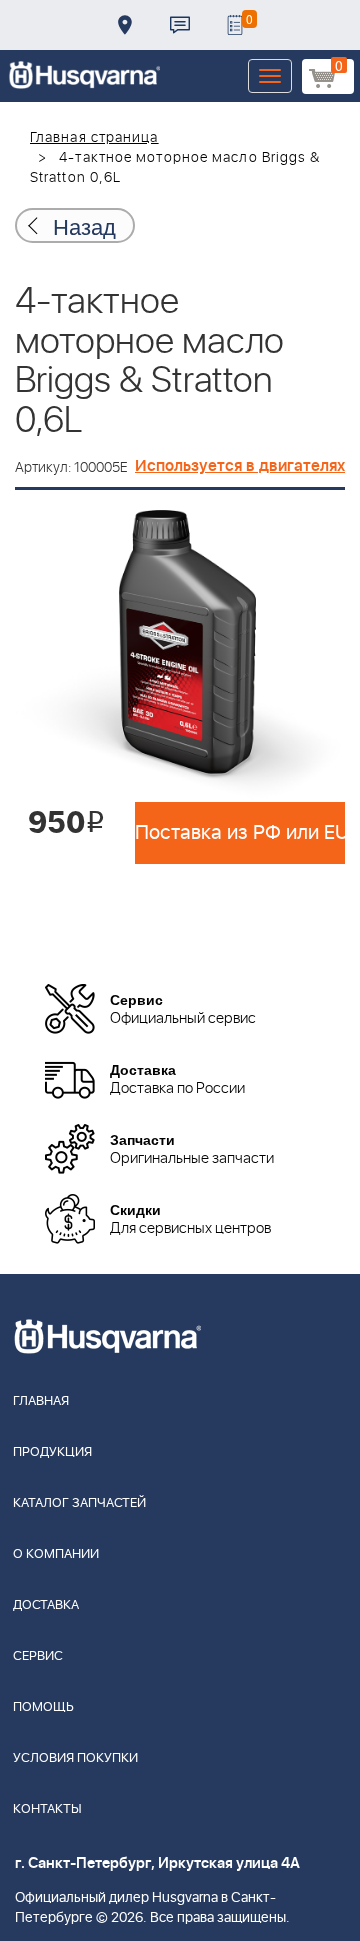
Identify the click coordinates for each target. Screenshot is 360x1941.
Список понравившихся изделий (235, 25)
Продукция (52, 1452)
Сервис (38, 1656)
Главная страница (94, 138)
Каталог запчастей (79, 1503)
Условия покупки (75, 1758)
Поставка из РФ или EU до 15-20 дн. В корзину (240, 833)
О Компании (56, 1554)
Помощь (43, 1707)
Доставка (125, 25)
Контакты (180, 25)
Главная (41, 1401)
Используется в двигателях (240, 466)
